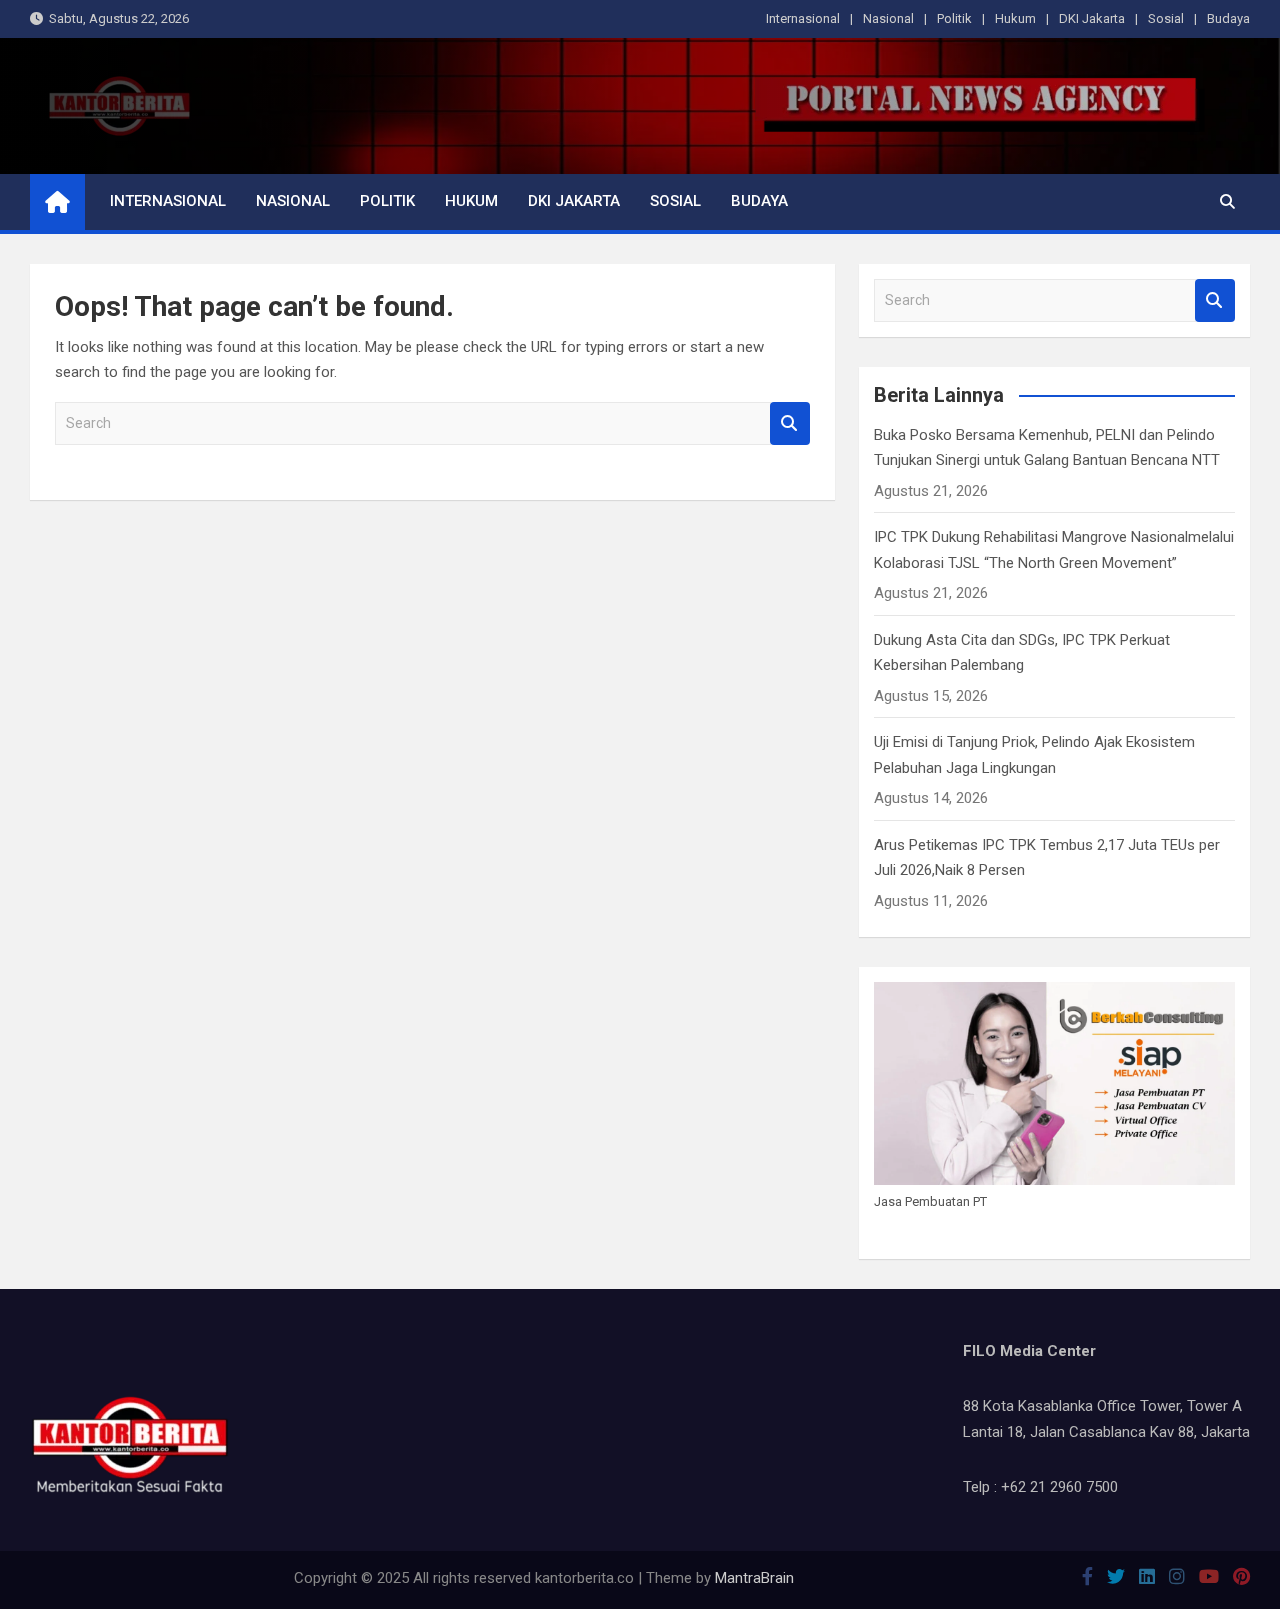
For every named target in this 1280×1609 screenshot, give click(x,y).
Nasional (888, 18)
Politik (954, 18)
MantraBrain (754, 1578)
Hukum (1015, 18)
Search (790, 423)
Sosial (1166, 18)
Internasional (803, 18)
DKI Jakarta (1092, 18)
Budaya (1228, 18)
